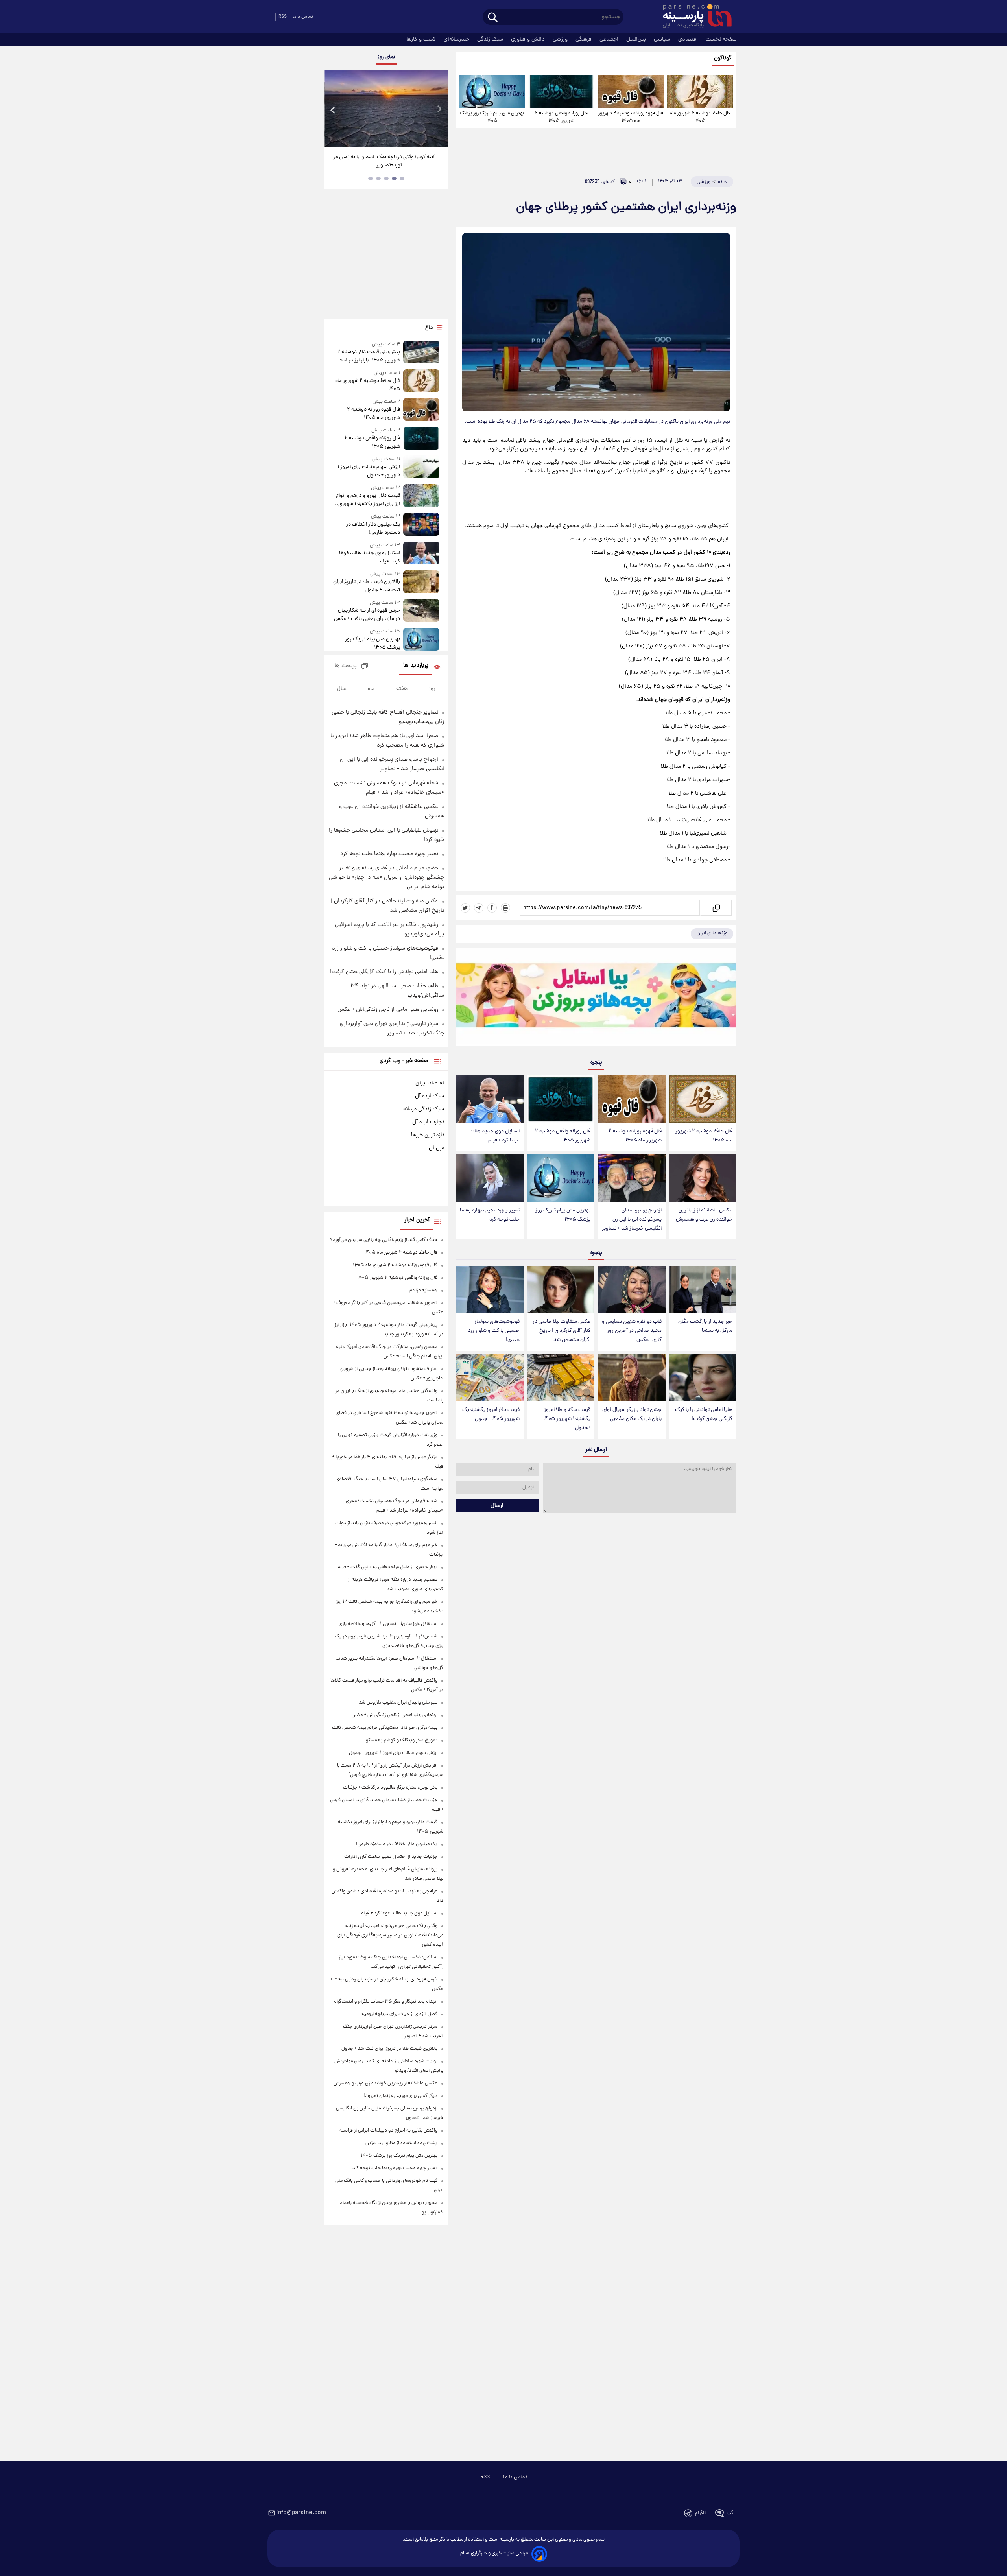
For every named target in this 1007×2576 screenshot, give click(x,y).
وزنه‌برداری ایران (712, 933)
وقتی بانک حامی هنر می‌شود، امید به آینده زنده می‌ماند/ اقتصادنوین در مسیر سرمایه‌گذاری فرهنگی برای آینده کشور (390, 1935)
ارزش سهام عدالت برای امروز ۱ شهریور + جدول (369, 471)
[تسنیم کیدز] (596, 998)
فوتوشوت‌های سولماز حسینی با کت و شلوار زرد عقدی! (494, 1331)
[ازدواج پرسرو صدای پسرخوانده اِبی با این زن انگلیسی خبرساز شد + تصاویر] (631, 1178)
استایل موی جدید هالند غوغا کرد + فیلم (495, 1136)
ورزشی (561, 39)
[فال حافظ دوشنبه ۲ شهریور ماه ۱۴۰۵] (700, 91)
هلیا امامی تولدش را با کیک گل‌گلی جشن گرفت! (704, 1414)
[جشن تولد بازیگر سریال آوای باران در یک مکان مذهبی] (631, 1378)
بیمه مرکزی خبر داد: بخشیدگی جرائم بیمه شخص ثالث (385, 1728)
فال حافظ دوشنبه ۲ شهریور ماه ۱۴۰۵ (700, 117)
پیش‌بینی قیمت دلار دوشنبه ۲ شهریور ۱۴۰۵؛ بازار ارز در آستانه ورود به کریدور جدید (367, 356)
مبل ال (436, 1148)
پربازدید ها (416, 666)
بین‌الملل (637, 39)
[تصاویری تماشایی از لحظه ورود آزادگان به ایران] (386, 109)
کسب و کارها (422, 39)
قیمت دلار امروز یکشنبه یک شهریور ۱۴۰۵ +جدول (491, 1414)
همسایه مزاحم (423, 1290)
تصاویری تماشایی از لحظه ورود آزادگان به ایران (386, 157)
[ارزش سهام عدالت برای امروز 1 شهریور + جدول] (421, 467)
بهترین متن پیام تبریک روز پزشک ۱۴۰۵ (492, 117)
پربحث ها (346, 666)
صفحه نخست (721, 39)
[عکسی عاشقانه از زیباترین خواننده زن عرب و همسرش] (703, 1178)
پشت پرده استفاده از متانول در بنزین (401, 2143)
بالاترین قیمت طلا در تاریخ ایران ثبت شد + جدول (366, 586)
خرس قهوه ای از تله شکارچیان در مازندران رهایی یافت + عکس (367, 615)
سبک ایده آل (430, 1096)
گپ (730, 2513)
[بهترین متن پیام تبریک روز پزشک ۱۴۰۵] (492, 91)
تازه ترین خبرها (428, 1135)
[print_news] (505, 908)
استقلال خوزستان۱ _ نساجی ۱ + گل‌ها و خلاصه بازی (388, 1624)
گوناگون (723, 58)
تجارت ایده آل (428, 1122)
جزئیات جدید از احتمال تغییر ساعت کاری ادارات (391, 1857)
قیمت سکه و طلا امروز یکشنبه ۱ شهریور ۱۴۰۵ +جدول (567, 1419)
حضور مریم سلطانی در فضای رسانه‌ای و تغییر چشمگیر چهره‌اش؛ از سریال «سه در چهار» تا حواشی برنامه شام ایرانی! (386, 878)
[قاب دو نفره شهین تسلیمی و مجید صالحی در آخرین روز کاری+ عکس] (631, 1290)
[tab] (402, 179)
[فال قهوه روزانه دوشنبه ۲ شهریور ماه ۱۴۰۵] (631, 91)
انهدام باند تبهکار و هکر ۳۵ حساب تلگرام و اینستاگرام (385, 2002)
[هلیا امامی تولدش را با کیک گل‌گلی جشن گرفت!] (703, 1378)
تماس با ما (303, 17)
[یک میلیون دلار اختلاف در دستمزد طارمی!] (421, 525)
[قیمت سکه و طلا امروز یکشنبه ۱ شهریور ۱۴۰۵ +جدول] (561, 1378)
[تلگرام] (479, 908)
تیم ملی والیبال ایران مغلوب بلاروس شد (398, 1703)
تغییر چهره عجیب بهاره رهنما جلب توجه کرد (490, 1215)
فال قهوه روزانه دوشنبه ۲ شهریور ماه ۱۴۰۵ (631, 117)
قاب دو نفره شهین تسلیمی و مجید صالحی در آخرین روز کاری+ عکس (632, 1331)
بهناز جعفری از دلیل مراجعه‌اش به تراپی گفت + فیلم (387, 1567)
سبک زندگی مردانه (424, 1109)
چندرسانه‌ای (457, 39)
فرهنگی (584, 39)
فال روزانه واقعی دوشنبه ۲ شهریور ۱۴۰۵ (561, 117)
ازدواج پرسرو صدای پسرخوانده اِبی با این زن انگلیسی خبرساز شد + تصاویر (632, 1220)
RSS (283, 17)
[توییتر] (465, 908)
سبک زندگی (491, 39)
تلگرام (701, 2513)
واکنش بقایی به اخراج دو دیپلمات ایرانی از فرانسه (388, 2131)
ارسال (497, 1506)
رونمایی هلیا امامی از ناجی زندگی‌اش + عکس (388, 1010)
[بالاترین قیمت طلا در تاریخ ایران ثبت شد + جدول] (421, 582)
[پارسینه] (693, 17)
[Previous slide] (333, 110)
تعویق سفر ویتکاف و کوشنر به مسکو (402, 1740)
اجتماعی (610, 39)
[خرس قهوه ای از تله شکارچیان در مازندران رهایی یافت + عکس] (421, 611)
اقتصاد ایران (430, 1083)
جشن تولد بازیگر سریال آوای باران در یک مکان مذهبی (632, 1414)
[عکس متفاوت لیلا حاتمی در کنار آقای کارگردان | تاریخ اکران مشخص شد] (561, 1290)
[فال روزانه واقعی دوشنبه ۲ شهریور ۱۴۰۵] (561, 91)
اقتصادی (689, 39)
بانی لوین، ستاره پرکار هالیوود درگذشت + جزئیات (390, 1788)
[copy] (716, 908)
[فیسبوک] (492, 908)
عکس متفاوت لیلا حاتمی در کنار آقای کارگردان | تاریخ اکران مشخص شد (562, 1331)
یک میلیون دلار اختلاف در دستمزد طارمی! (373, 529)
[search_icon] (493, 18)
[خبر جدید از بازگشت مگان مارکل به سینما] (703, 1290)
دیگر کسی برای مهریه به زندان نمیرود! (400, 2096)
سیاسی (663, 39)
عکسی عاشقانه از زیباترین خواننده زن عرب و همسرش (704, 1215)
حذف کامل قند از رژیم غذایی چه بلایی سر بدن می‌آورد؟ (384, 1240)
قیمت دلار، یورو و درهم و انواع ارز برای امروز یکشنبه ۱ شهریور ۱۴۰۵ (368, 500)
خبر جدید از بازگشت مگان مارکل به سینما (705, 1326)
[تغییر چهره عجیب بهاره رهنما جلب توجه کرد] (490, 1178)
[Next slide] (439, 110)
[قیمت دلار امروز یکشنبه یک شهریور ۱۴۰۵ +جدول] (490, 1378)
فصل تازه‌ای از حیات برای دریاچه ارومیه (399, 2014)
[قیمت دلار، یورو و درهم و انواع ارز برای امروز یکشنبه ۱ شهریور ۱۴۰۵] (421, 496)
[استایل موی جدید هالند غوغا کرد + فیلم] (490, 1099)
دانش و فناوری (529, 39)
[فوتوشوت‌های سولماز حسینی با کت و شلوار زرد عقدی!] (490, 1290)
